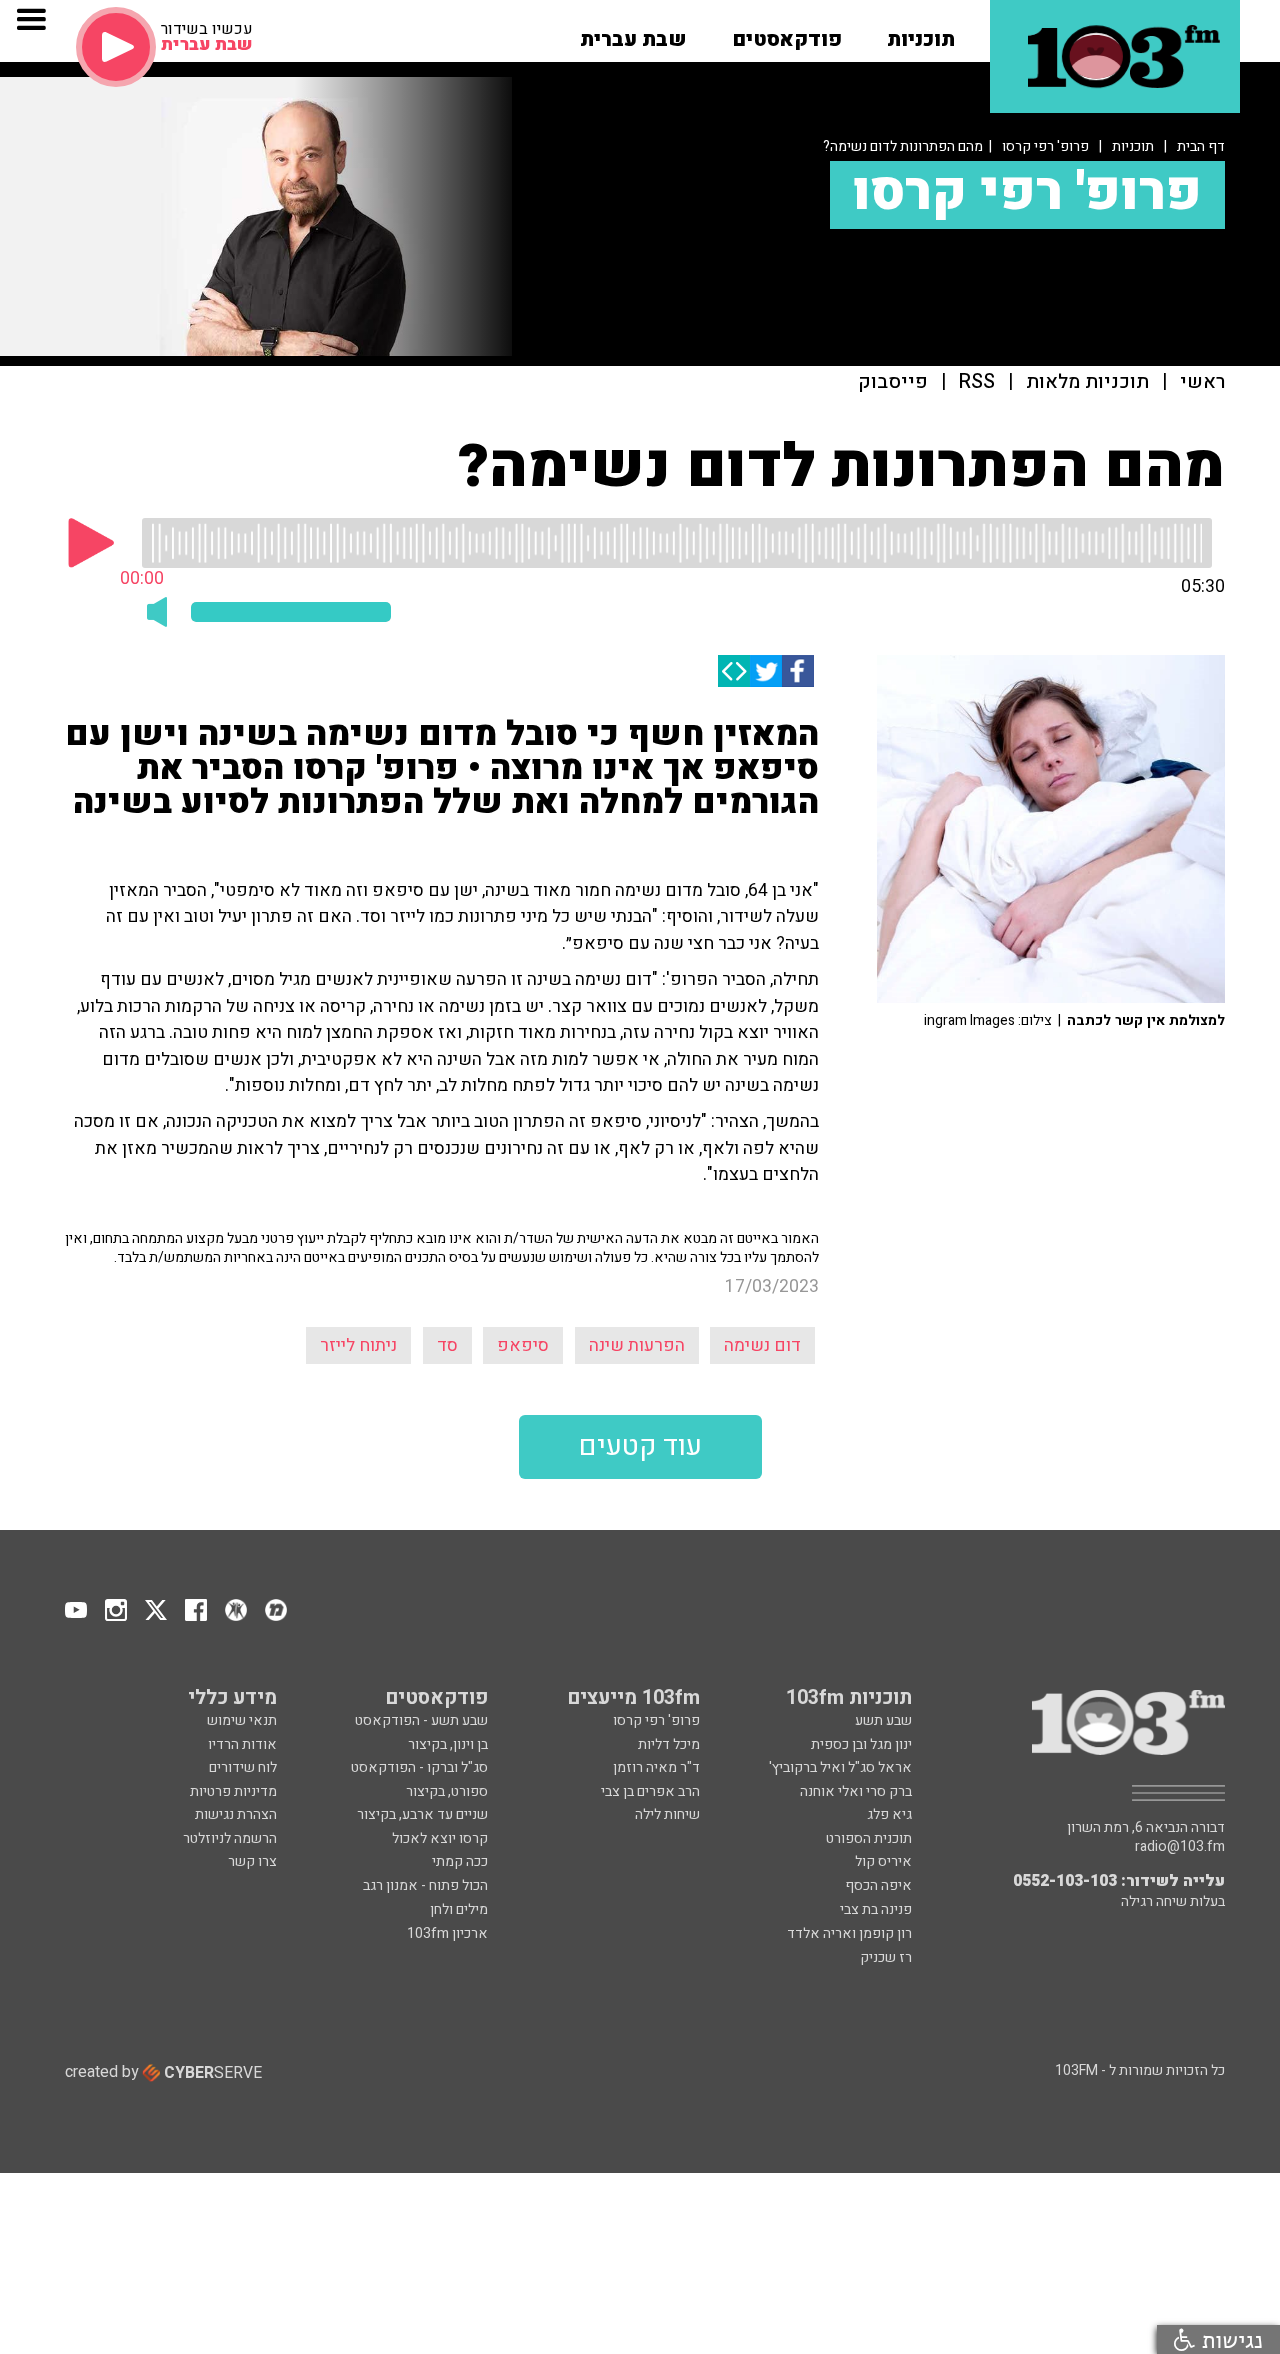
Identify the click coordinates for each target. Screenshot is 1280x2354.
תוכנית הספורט (869, 1838)
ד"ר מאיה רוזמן (656, 1767)
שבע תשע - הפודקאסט (421, 1720)
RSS (977, 382)
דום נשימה (762, 1345)
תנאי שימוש (242, 1720)
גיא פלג (889, 1814)
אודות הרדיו (242, 1744)
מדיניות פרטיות (233, 1791)
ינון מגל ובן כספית (861, 1744)
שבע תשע (883, 1720)
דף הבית (1201, 146)
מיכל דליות (669, 1744)
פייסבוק (893, 382)
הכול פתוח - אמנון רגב (425, 1885)
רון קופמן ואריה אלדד (849, 1933)
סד (447, 1345)
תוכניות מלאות (1087, 382)
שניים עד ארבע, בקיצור (422, 1814)
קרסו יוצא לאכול (440, 1838)
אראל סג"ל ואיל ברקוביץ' (840, 1767)
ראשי (1202, 382)
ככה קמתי (460, 1861)
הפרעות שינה (637, 1345)
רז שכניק (886, 1957)
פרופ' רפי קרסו (1045, 146)
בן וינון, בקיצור (448, 1744)
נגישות (1229, 2339)
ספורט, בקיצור (447, 1791)
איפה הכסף (878, 1885)
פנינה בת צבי (876, 1909)
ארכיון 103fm (447, 1933)
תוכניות (1133, 146)
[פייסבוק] (798, 671)
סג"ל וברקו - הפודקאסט (419, 1767)
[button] (921, 33)
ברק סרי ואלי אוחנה (856, 1791)
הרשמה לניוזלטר (230, 1838)
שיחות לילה (667, 1814)
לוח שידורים (243, 1767)
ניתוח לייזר (358, 1345)
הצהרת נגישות (236, 1814)
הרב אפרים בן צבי (650, 1791)
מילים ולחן (459, 1909)
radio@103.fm (1180, 1847)
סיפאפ (523, 1345)
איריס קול (883, 1861)
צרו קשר (252, 1861)
